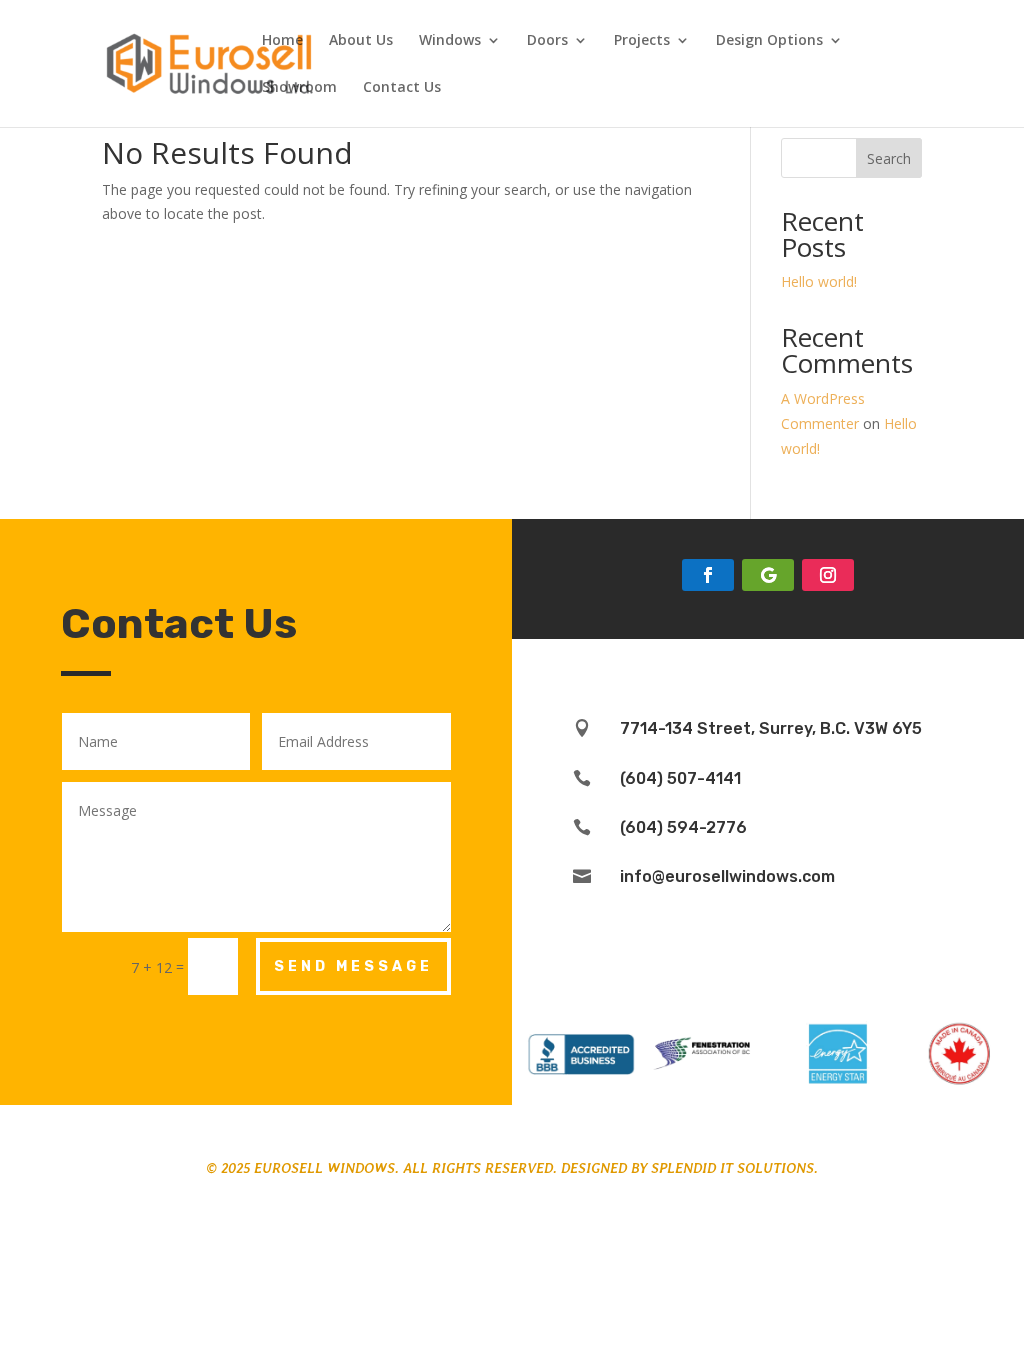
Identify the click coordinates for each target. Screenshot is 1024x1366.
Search (889, 158)
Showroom (299, 88)
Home (282, 41)
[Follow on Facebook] (708, 575)
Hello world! (819, 281)
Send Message (353, 966)
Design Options (769, 41)
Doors (547, 41)
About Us (361, 41)
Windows (450, 41)
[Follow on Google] (768, 575)
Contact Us (402, 88)
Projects (642, 41)
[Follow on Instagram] (828, 575)
